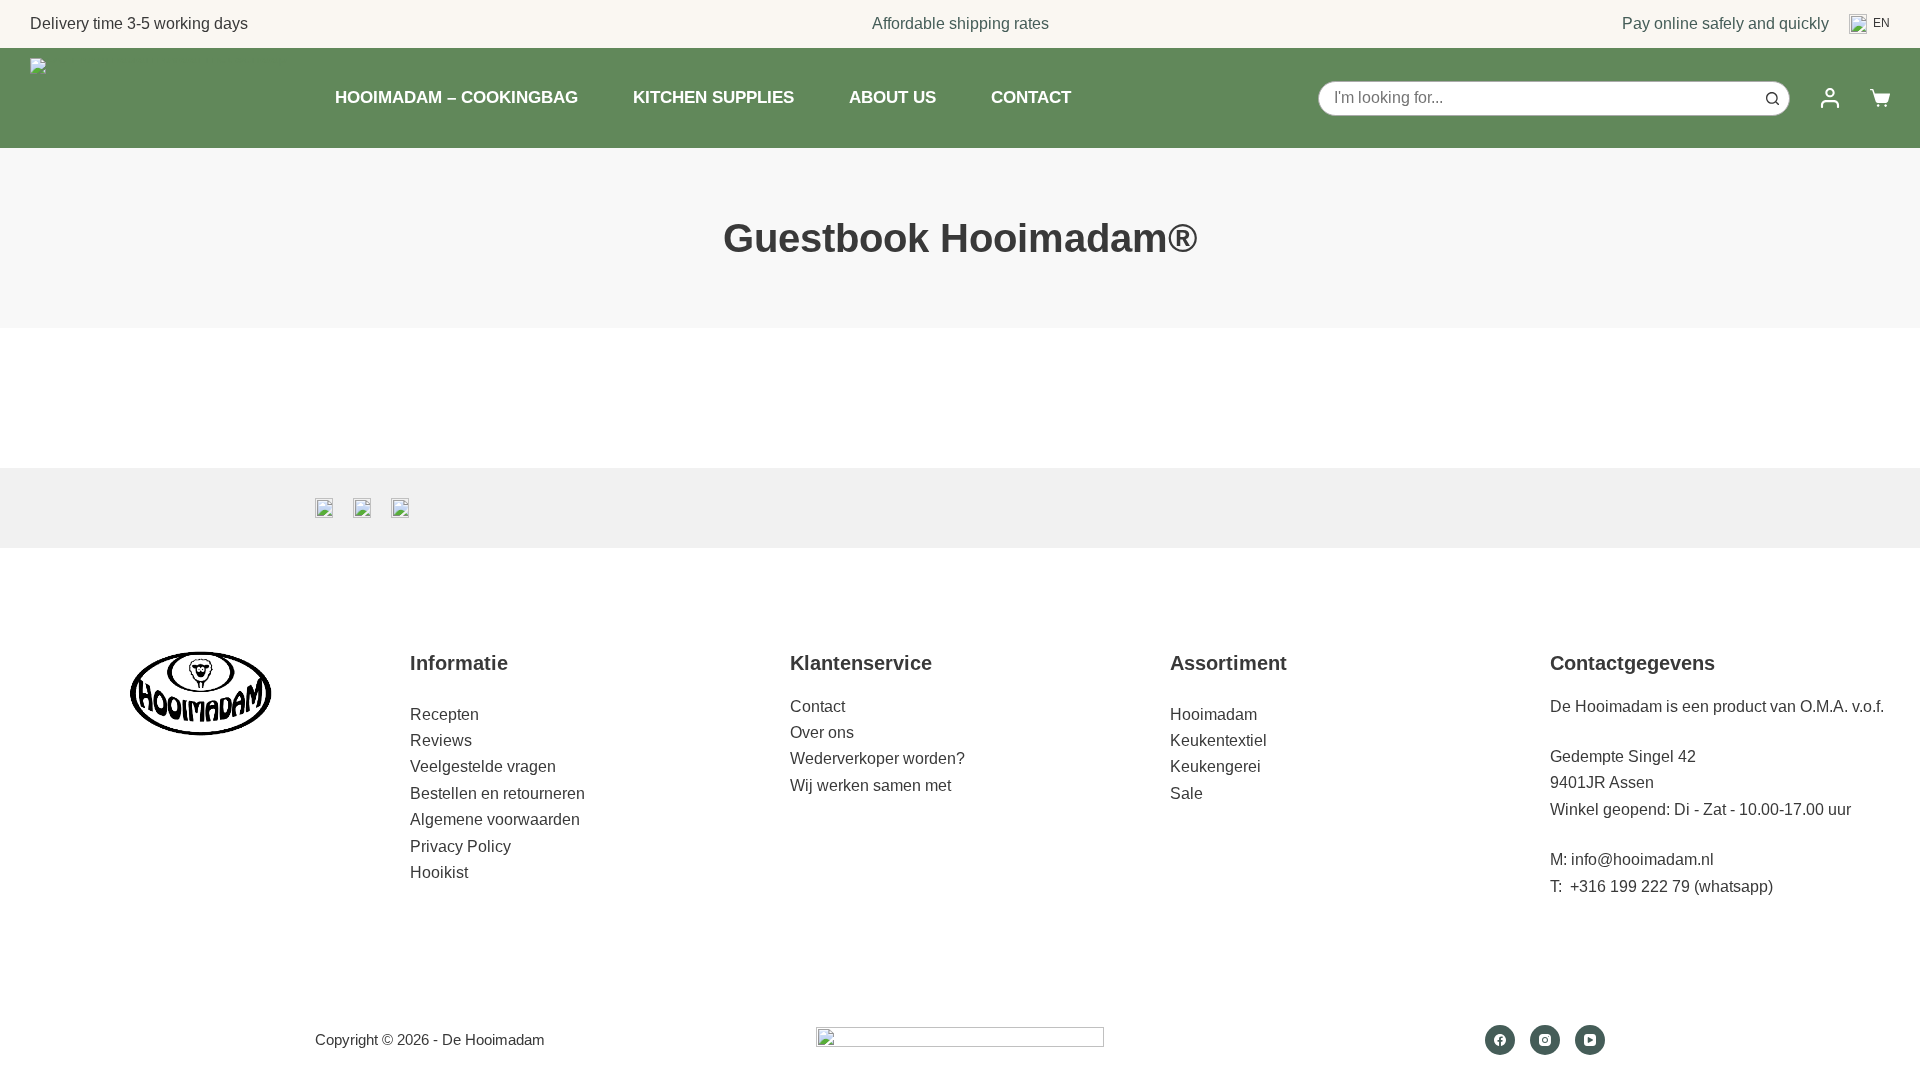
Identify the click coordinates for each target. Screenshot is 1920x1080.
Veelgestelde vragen (483, 766)
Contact (1031, 97)
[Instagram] (1545, 1040)
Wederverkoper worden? (877, 758)
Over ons (822, 732)
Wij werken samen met (870, 785)
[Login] (1830, 98)
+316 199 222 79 (1630, 886)
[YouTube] (1590, 1040)
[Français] (400, 508)
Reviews (441, 740)
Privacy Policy (460, 846)
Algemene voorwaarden (495, 819)
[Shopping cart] (1880, 98)
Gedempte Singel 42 (1623, 756)
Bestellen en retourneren (497, 793)
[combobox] (1537, 98)
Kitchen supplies (713, 97)
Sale (1186, 793)
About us (892, 97)
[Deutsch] (362, 508)
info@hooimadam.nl (1642, 859)
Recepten (444, 714)
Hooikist (439, 872)
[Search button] (1772, 98)
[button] (1869, 24)
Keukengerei (1215, 766)
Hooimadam (1213, 714)
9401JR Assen (1602, 782)
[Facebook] (1500, 1040)
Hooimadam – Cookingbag (456, 97)
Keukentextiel (1218, 740)
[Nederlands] (324, 508)
